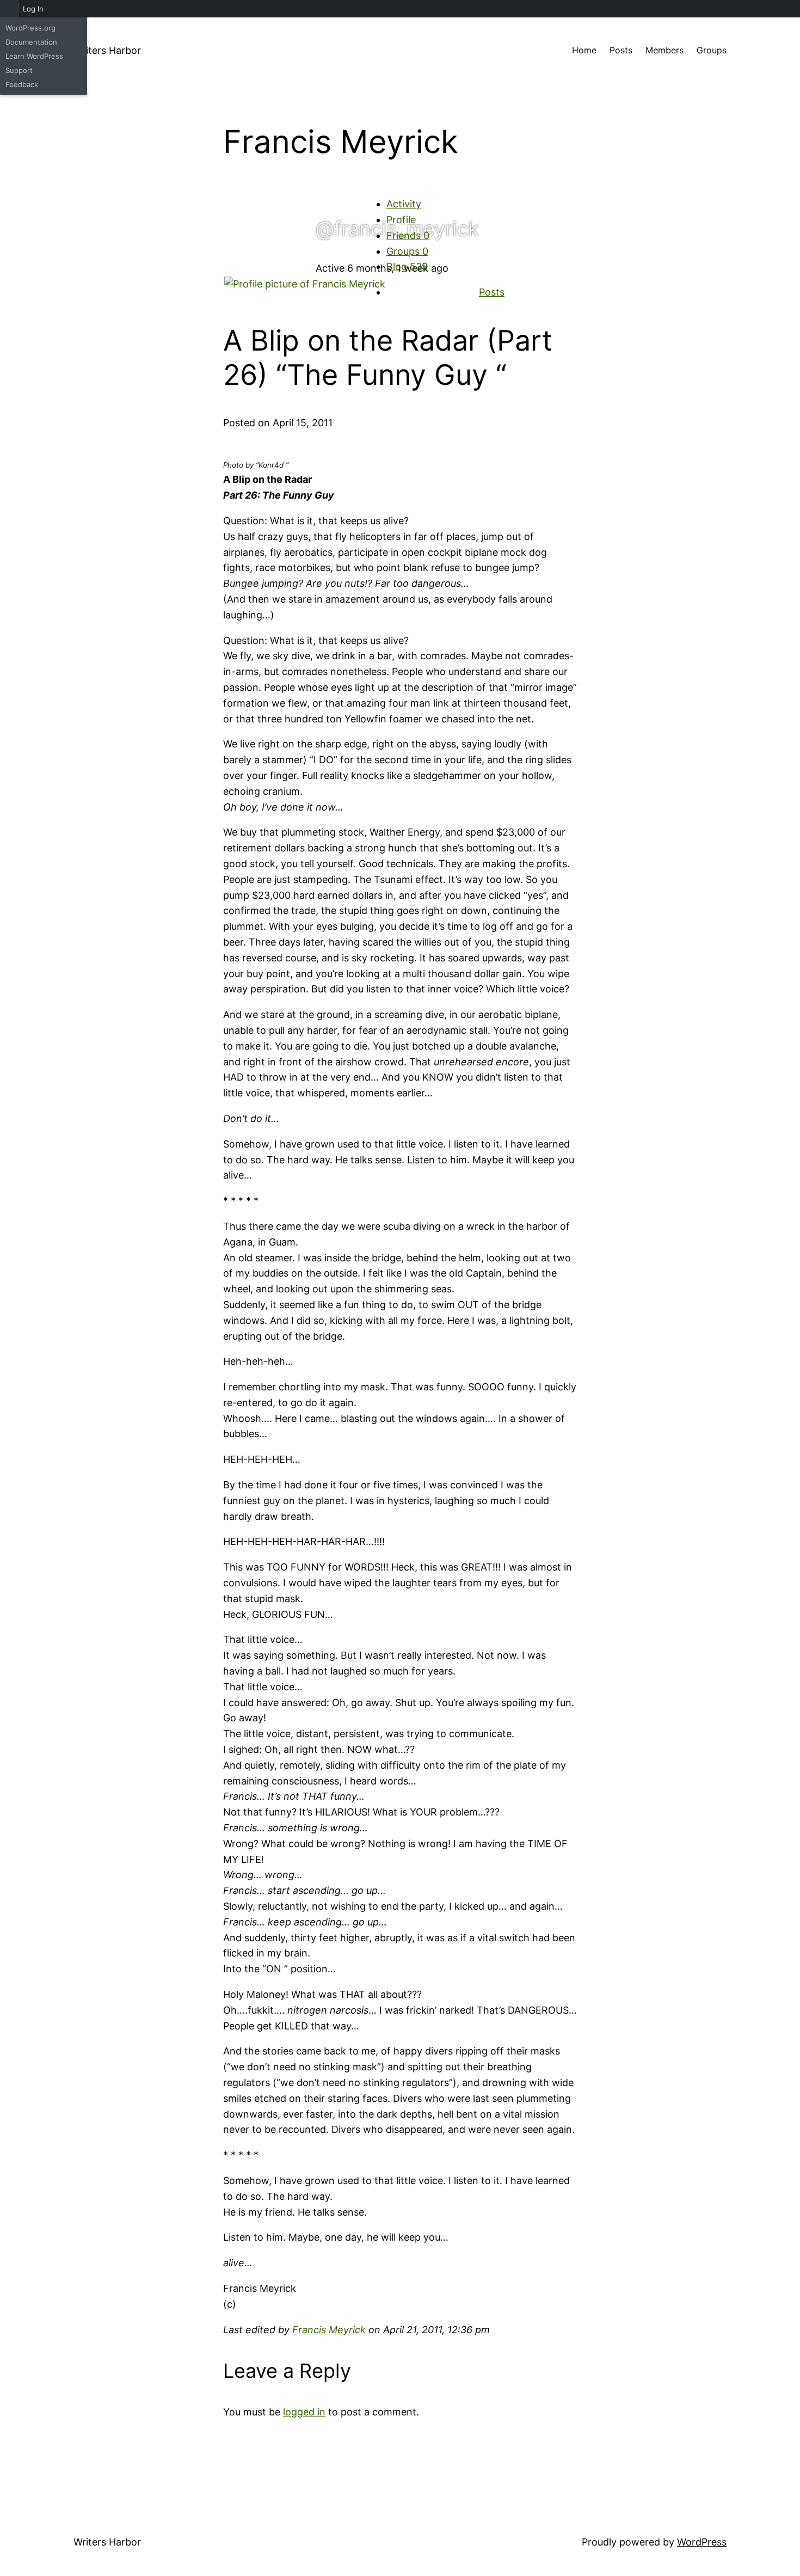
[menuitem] (10, 9)
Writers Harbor (107, 50)
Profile (401, 220)
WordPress (702, 2542)
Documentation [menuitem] (31, 42)
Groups (407, 251)
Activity (404, 204)
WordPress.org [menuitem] (30, 28)
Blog (407, 266)
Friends (408, 235)
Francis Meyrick (329, 2330)
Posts (492, 292)
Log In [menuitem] (33, 9)
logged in (304, 2412)
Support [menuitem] (19, 70)
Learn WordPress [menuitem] (34, 56)
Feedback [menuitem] (22, 84)
